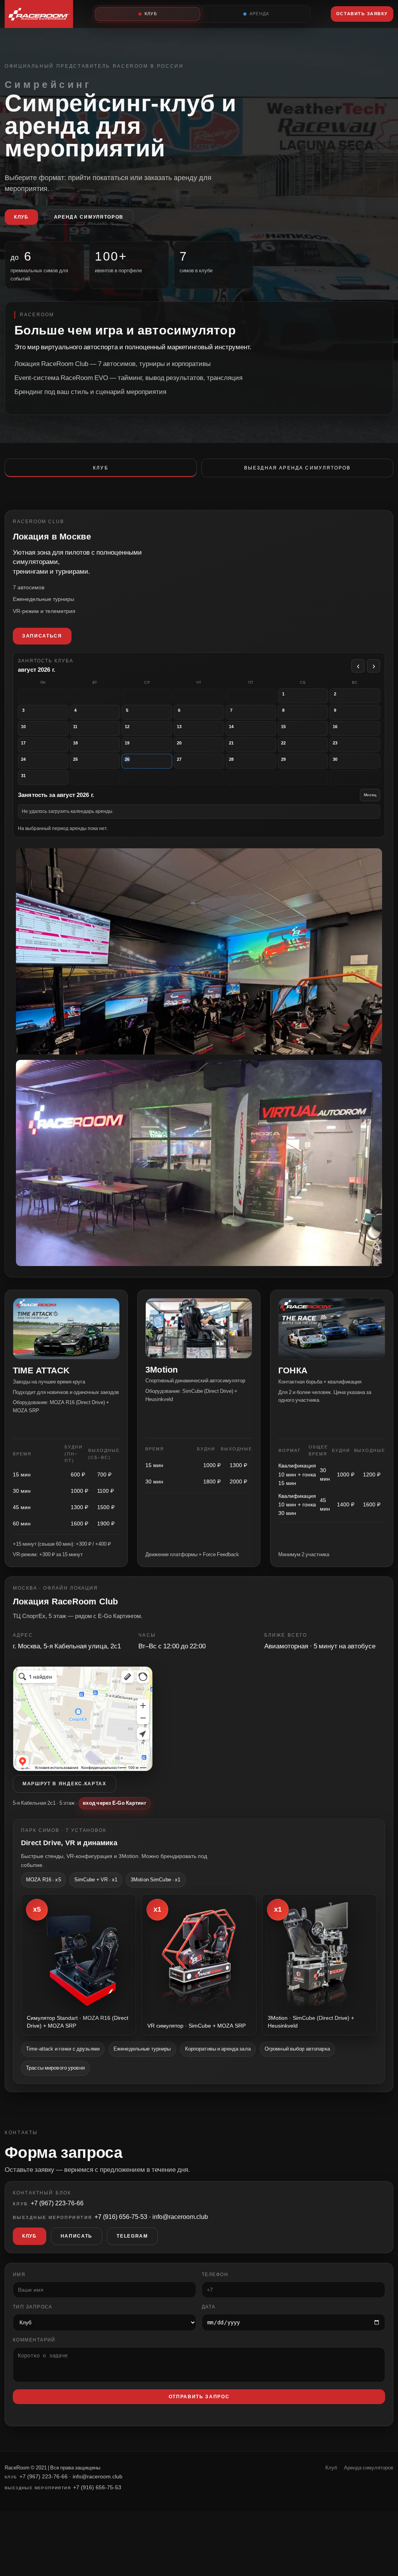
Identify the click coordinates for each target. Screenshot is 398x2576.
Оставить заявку (362, 14)
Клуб (21, 217)
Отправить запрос (199, 2397)
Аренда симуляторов (89, 217)
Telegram (132, 2236)
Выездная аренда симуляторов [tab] (297, 468)
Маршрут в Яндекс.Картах (65, 1784)
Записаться (42, 636)
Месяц (370, 795)
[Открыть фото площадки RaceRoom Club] (199, 1163)
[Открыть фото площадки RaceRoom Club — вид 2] (199, 951)
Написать (77, 2236)
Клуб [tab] (101, 468)
